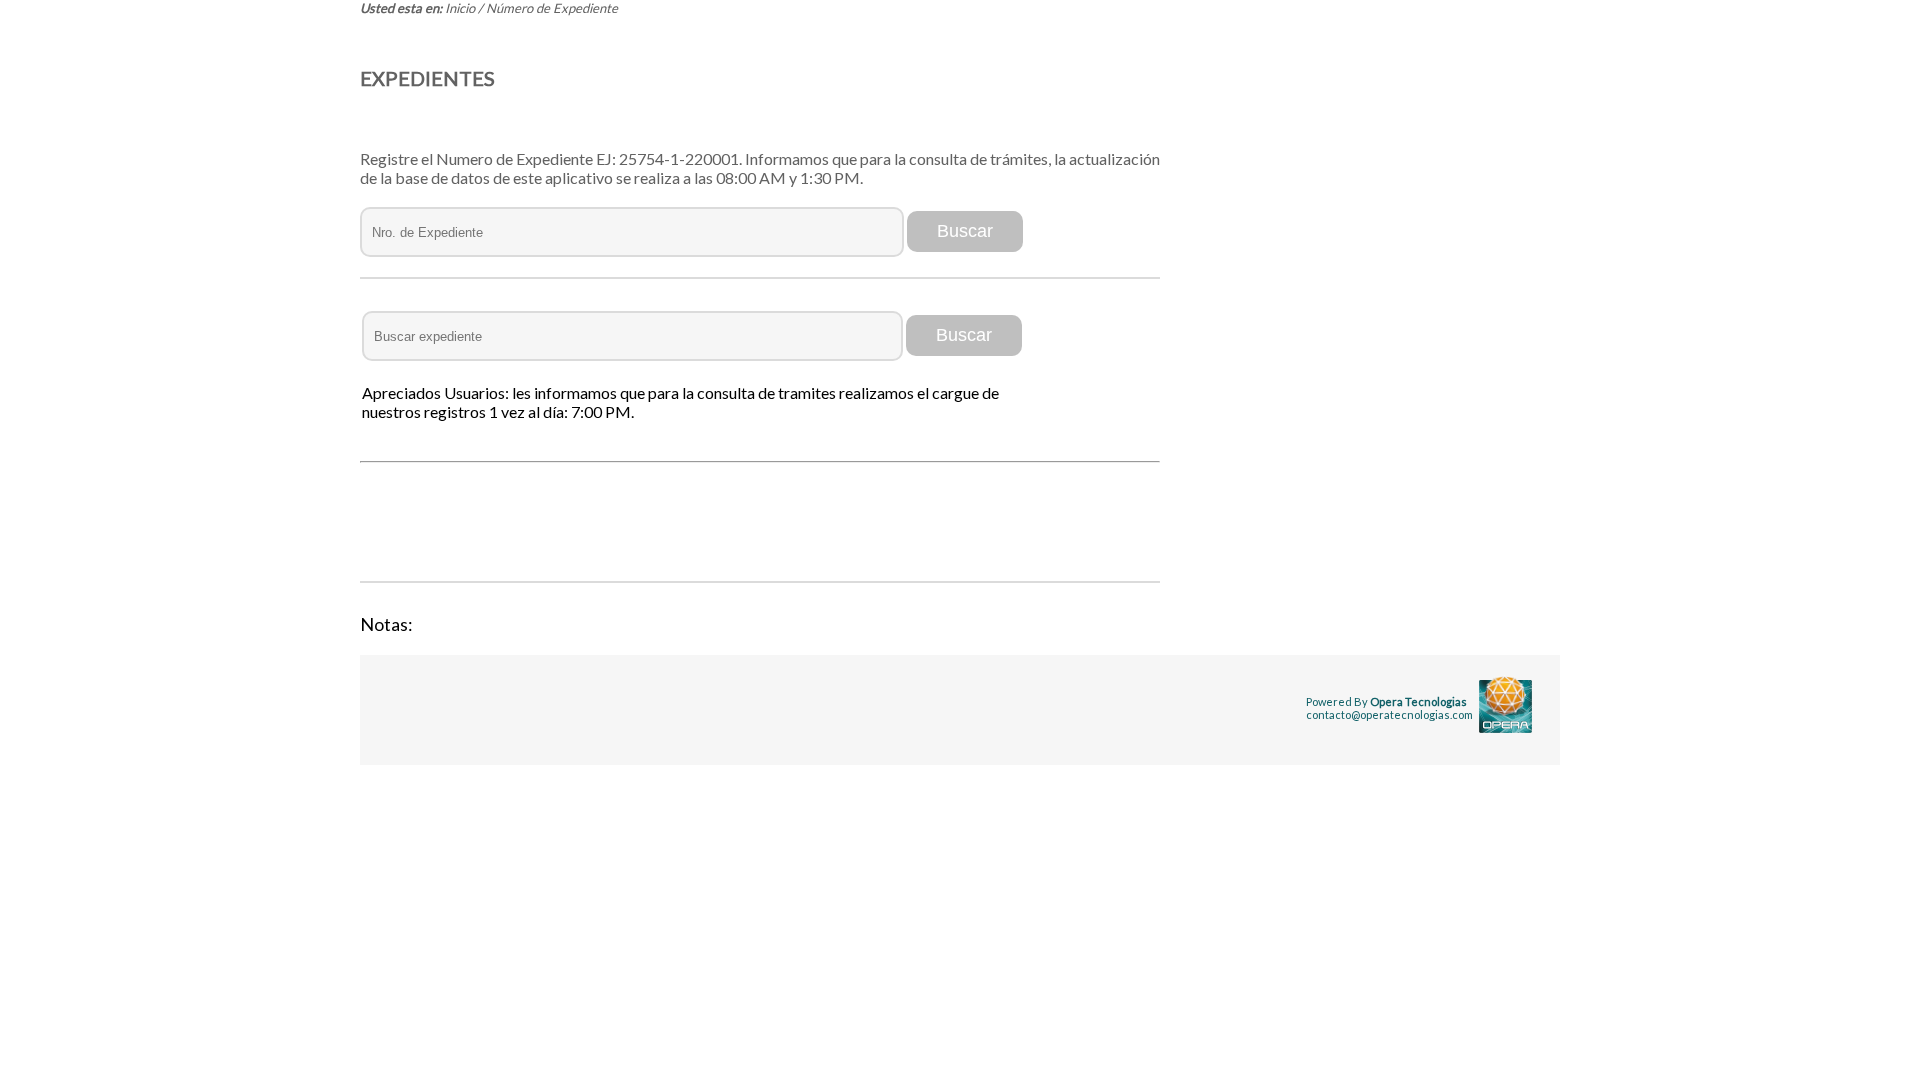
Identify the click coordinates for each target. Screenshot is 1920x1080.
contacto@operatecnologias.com (1389, 714)
